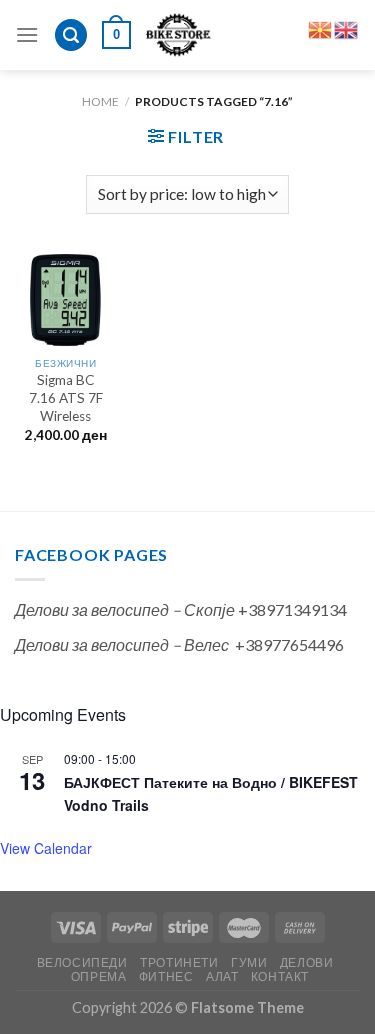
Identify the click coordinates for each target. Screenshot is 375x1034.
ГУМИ (249, 962)
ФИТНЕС (166, 976)
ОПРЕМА (99, 976)
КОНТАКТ (280, 976)
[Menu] (27, 34)
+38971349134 (292, 609)
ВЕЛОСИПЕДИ (82, 962)
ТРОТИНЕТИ (179, 962)
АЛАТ (222, 976)
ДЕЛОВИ (307, 962)
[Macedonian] (321, 27)
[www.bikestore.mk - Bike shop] (178, 35)
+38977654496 (289, 644)
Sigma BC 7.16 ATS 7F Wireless (66, 397)
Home (100, 101)
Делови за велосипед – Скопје (125, 609)
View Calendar (46, 848)
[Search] (71, 35)
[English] (347, 27)
